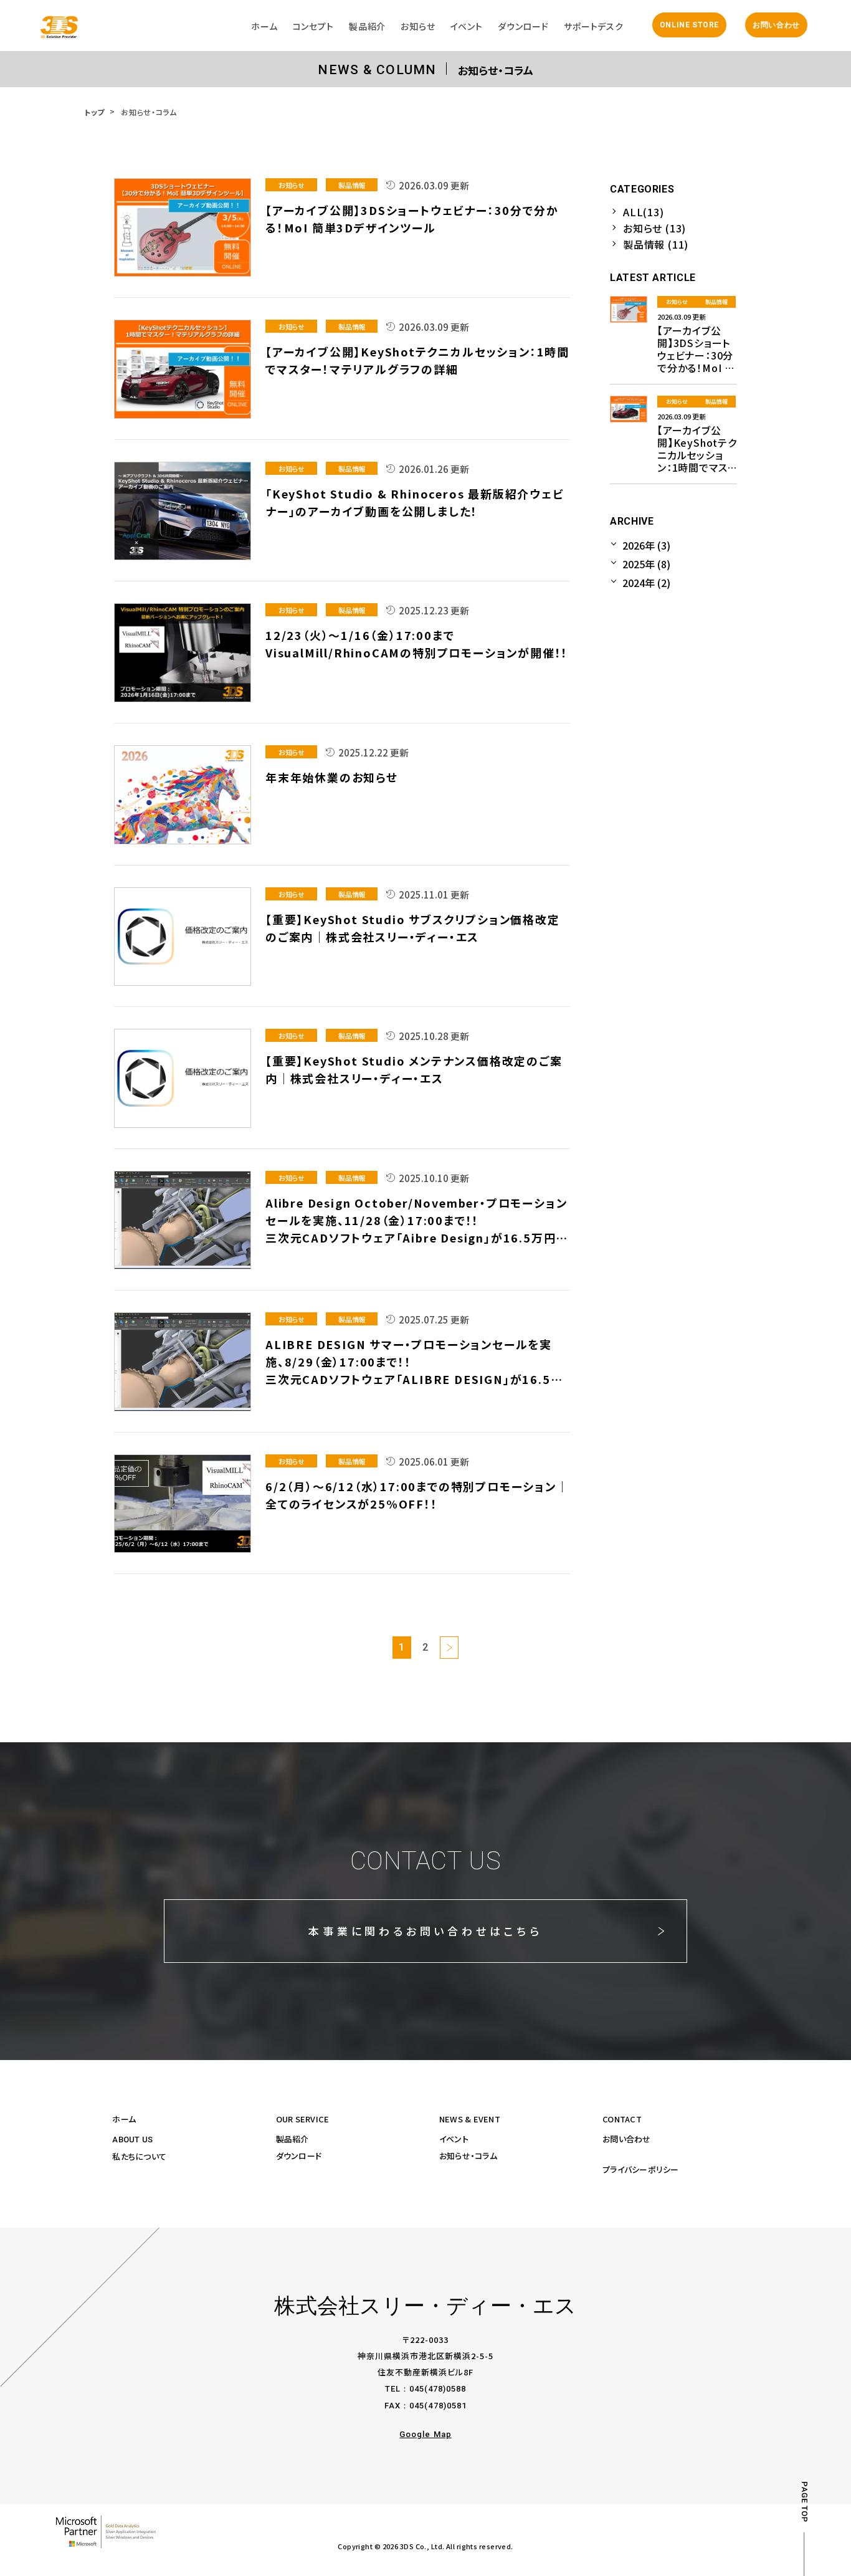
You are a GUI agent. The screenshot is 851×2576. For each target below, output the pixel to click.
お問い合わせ (776, 25)
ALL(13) (644, 212)
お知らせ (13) (654, 228)
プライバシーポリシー (641, 2169)
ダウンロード (299, 2156)
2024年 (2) (646, 583)
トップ (94, 112)
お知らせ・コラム (468, 2156)
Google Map (425, 2434)
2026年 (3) (646, 545)
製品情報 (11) (656, 244)
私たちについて (139, 2156)
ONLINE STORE (689, 25)
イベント (454, 2139)
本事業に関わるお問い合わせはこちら (425, 1931)
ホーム (124, 2119)
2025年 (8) (646, 564)
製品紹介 (292, 2139)
